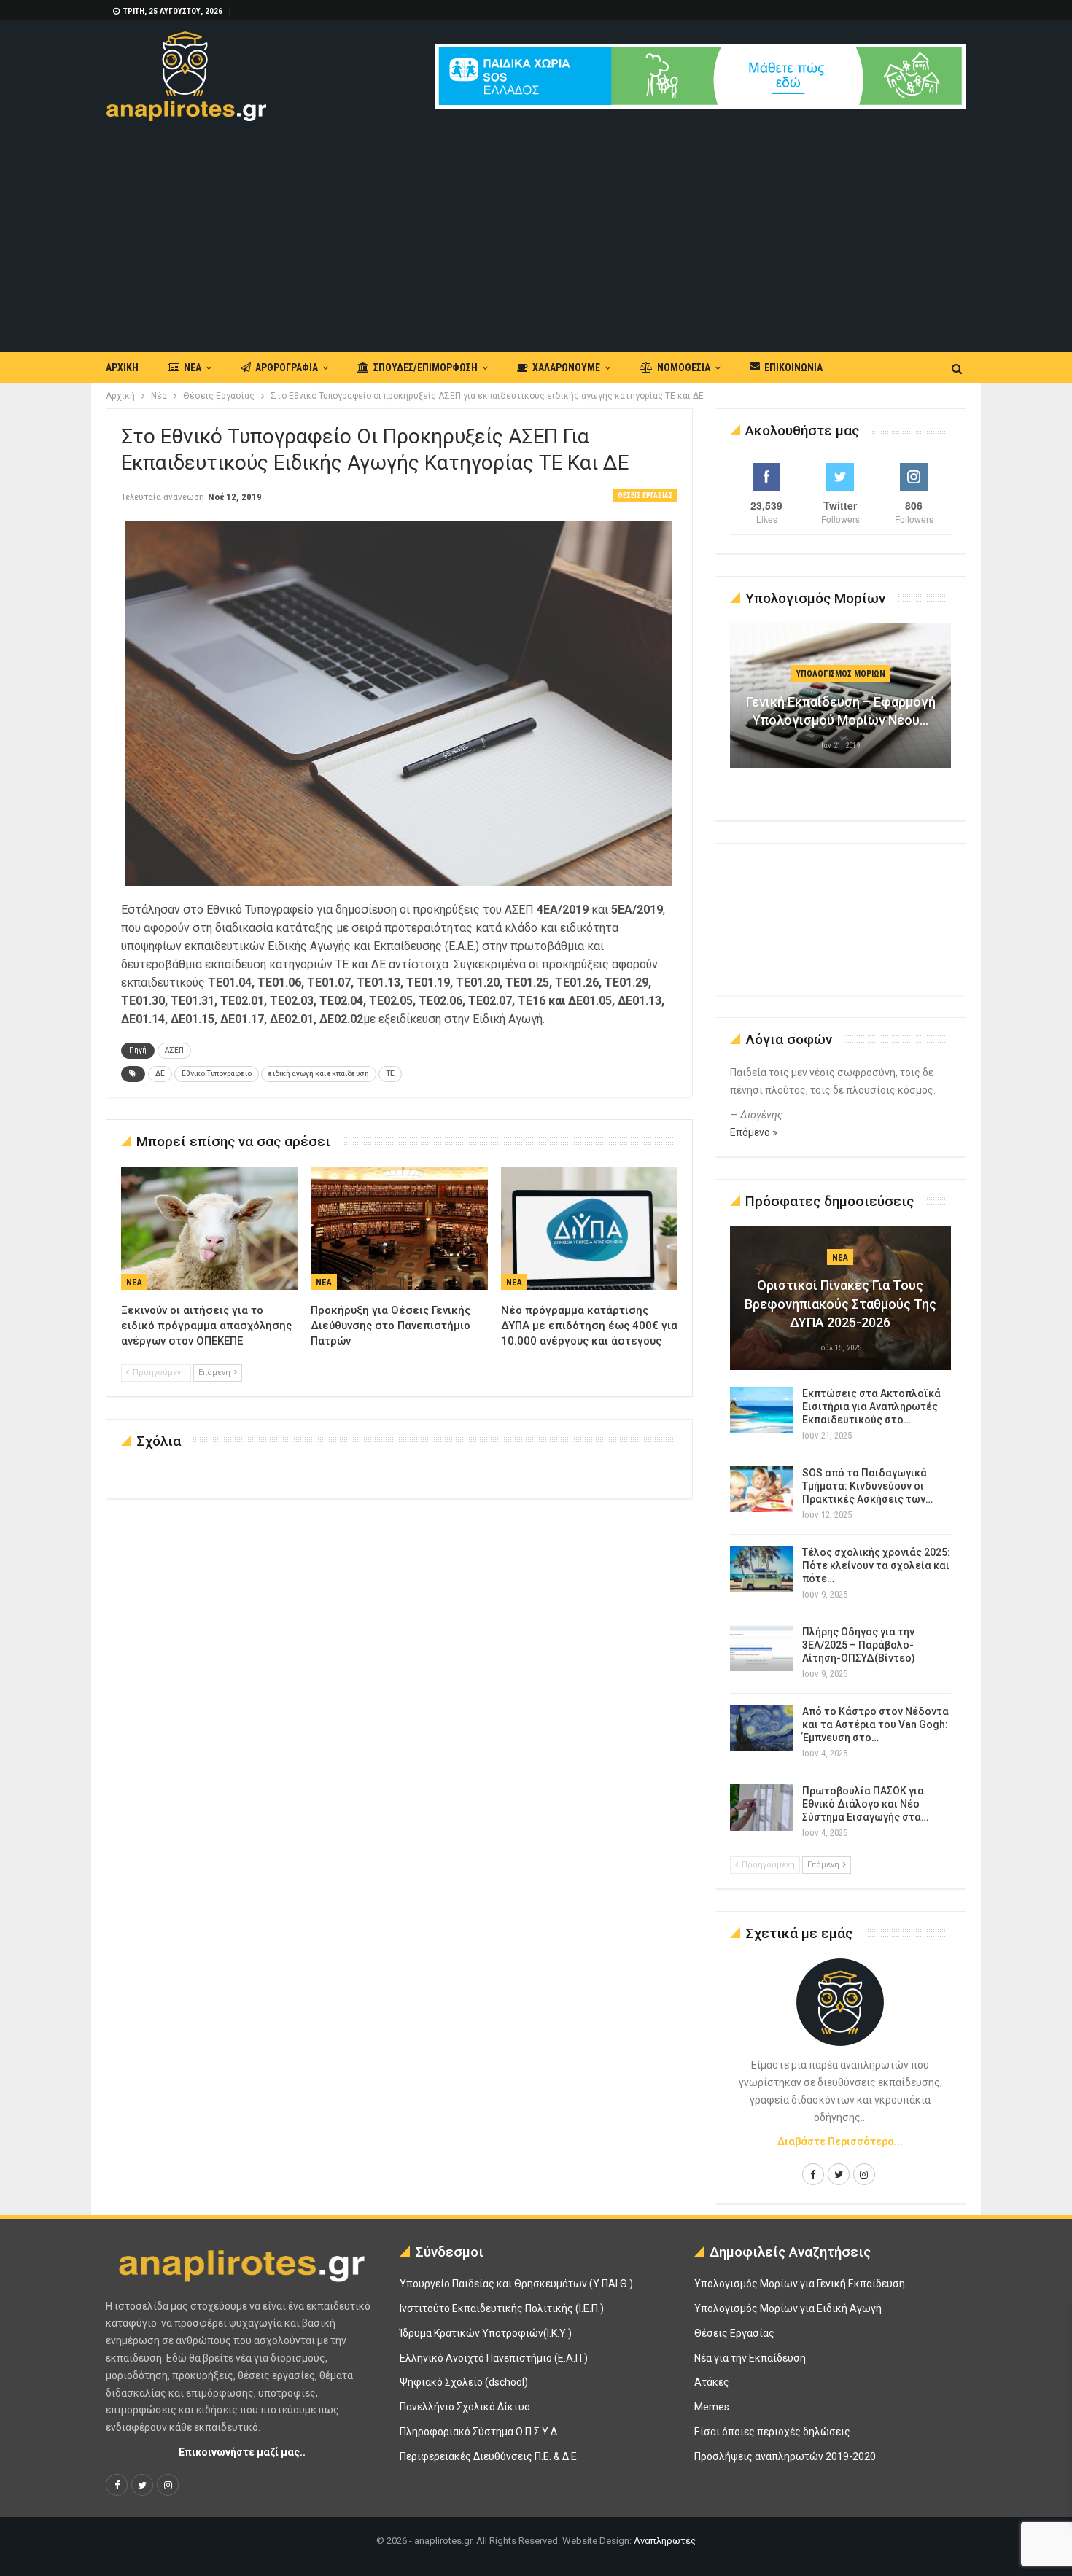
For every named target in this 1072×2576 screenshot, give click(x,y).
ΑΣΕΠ (174, 1050)
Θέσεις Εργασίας (645, 495)
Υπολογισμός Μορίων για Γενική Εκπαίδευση (800, 2284)
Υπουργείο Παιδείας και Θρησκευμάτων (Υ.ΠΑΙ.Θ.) (516, 2284)
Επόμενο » (754, 1132)
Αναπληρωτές (665, 2541)
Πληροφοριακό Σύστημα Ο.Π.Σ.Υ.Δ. (479, 2432)
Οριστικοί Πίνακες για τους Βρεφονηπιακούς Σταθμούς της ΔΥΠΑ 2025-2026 (840, 1303)
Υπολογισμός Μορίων (841, 674)
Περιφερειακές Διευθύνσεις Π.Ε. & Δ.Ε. (489, 2456)
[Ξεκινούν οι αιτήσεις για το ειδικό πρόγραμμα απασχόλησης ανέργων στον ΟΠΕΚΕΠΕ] (209, 1229)
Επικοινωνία (793, 367)
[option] (841, 703)
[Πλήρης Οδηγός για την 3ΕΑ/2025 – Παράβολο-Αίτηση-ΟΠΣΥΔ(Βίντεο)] (761, 1649)
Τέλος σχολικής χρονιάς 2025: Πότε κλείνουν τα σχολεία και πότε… (876, 1565)
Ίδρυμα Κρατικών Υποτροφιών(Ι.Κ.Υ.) (486, 2333)
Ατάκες (712, 2382)
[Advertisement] (536, 230)
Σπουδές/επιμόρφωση (426, 367)
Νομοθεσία (684, 367)
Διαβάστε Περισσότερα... (840, 2141)
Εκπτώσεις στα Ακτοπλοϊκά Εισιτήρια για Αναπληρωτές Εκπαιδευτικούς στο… (871, 1406)
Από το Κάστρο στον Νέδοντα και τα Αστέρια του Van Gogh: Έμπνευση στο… (875, 1724)
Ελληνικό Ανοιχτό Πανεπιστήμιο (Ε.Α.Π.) (494, 2358)
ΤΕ (390, 1074)
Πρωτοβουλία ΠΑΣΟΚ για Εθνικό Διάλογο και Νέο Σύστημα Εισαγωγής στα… (865, 1804)
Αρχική (122, 367)
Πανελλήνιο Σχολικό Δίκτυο (465, 2407)
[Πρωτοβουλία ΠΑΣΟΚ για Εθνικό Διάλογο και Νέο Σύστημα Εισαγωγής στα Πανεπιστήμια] (761, 1808)
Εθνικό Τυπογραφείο (217, 1074)
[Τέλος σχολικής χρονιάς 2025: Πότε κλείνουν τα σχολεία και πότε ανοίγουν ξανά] (761, 1569)
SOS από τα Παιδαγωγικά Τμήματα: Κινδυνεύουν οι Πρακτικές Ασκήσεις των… (867, 1486)
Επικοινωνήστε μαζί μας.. (242, 2452)
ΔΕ (160, 1074)
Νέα (193, 367)
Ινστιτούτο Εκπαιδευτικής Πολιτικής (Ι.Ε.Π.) (502, 2308)
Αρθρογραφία (287, 367)
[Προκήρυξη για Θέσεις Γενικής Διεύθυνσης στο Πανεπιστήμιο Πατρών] (399, 1229)
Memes (712, 2407)
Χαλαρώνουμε (566, 367)
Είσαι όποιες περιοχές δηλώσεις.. (774, 2432)
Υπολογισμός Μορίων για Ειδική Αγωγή (788, 2308)
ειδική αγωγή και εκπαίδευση (319, 1074)
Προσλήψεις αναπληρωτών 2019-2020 (785, 2456)
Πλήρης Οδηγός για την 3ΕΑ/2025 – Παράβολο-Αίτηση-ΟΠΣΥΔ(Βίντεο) (859, 1645)
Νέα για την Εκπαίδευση (750, 2358)
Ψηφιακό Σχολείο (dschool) (464, 2382)
